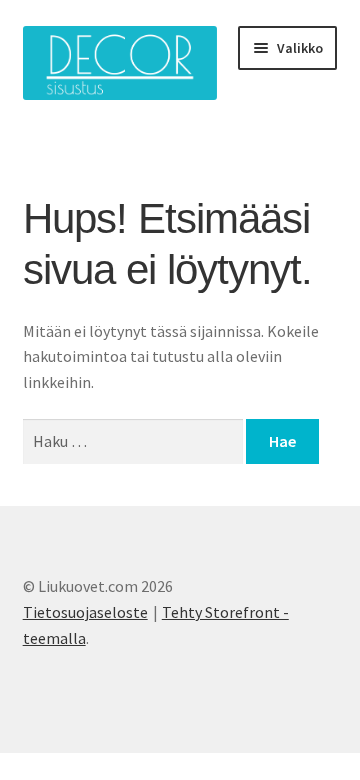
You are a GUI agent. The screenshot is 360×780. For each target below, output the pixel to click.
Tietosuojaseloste (85, 612)
